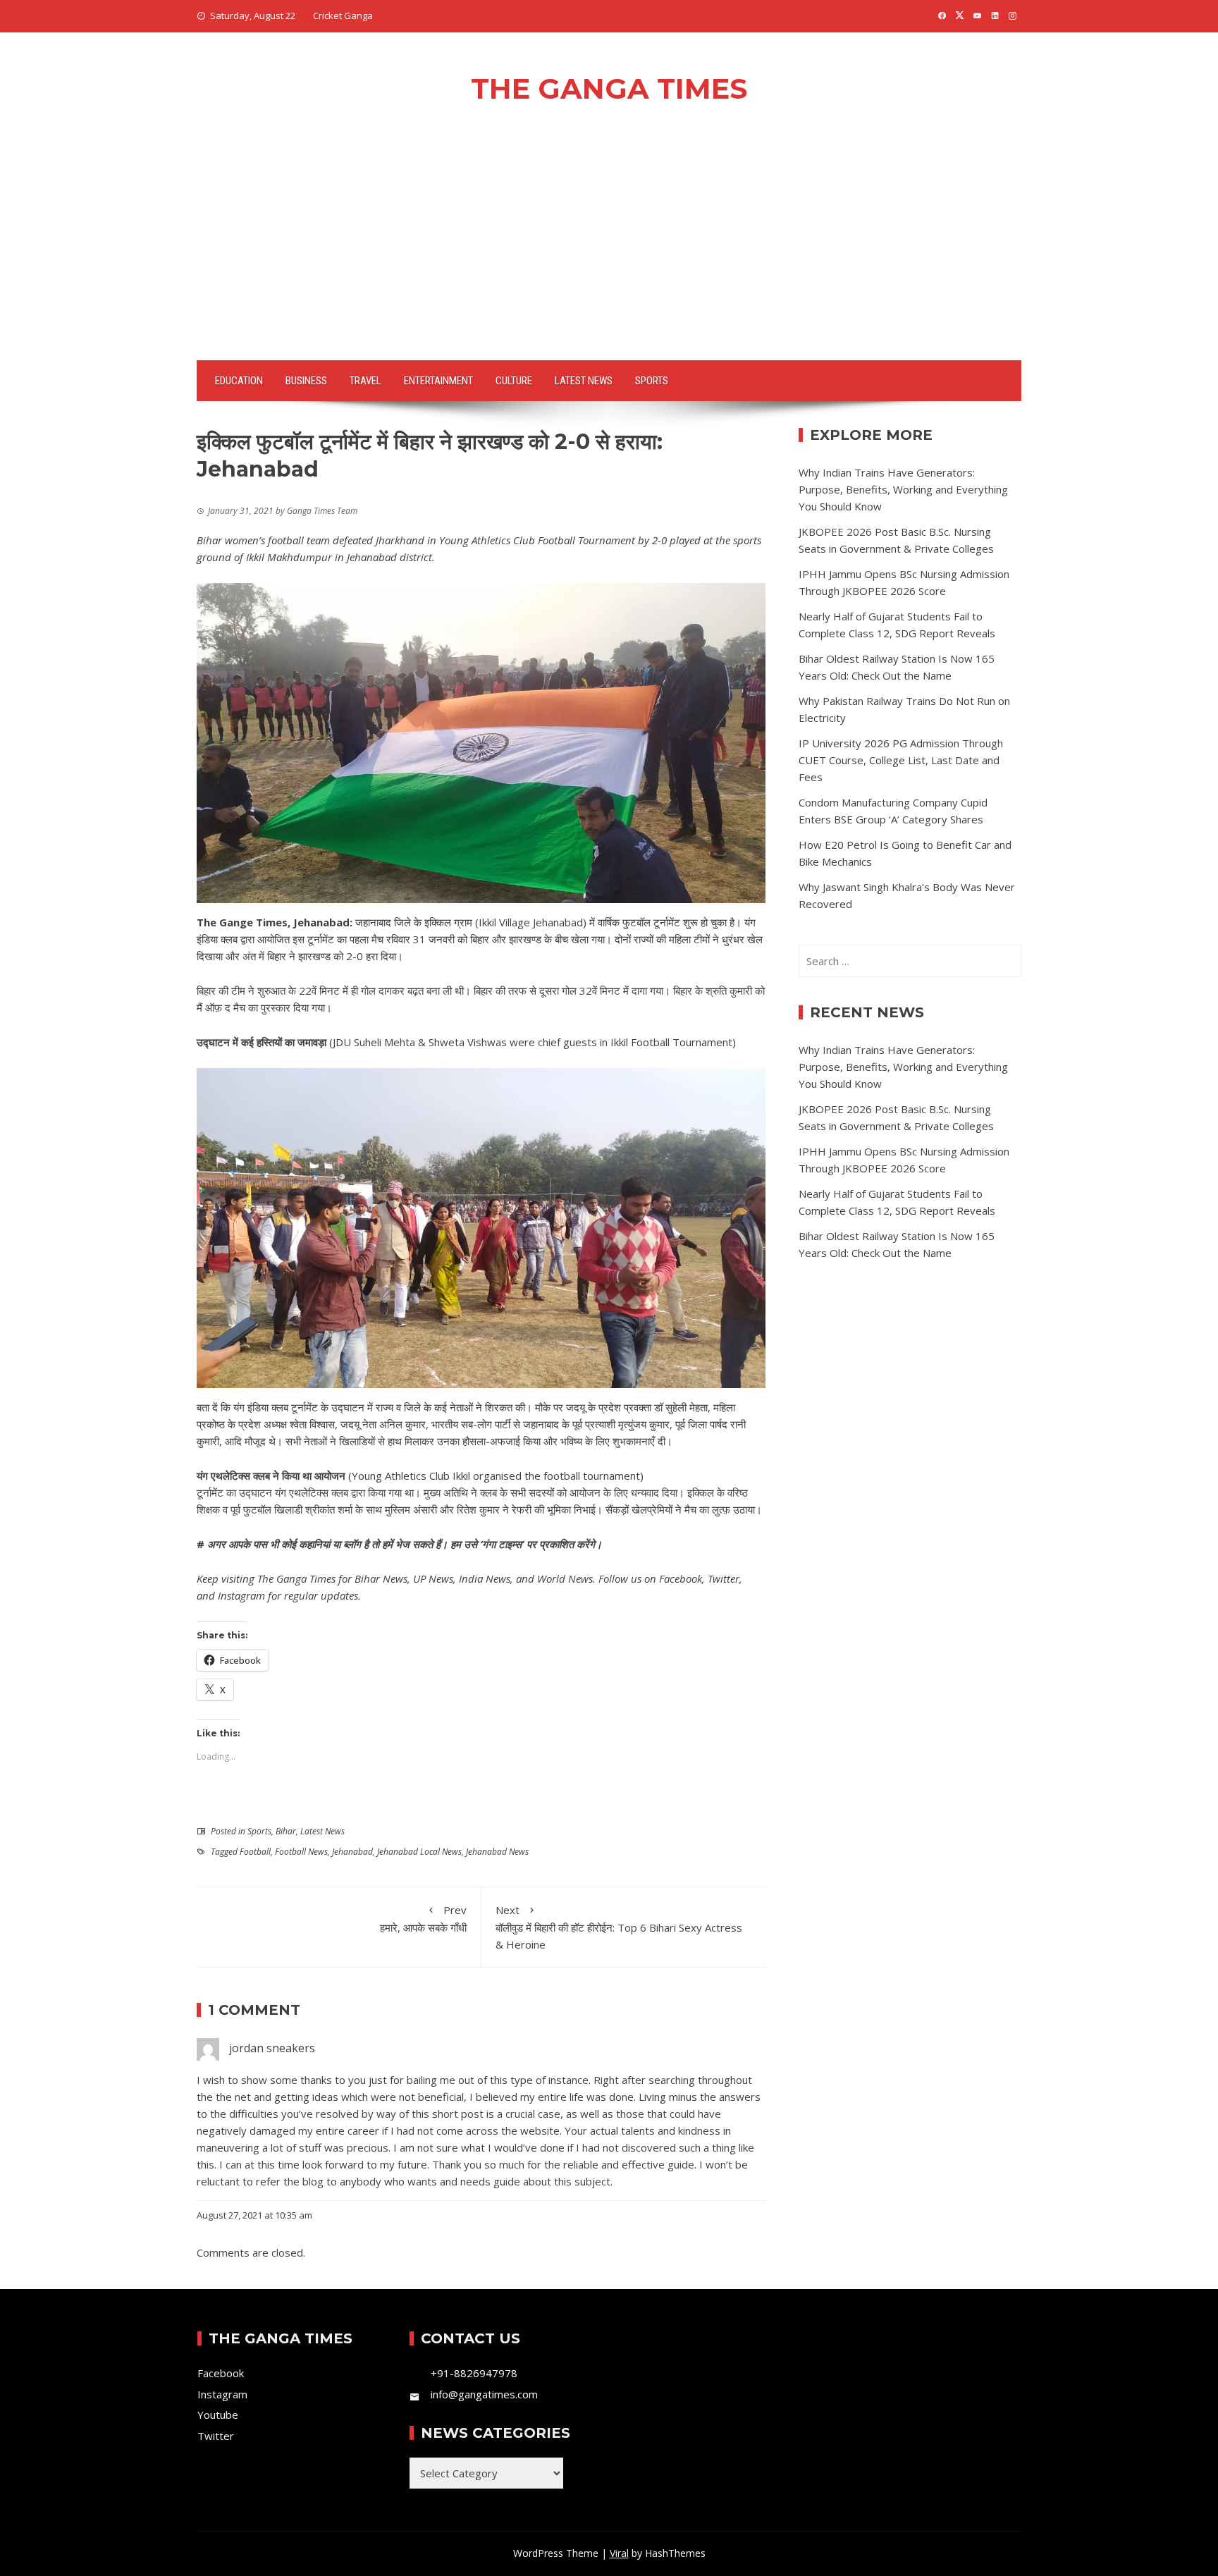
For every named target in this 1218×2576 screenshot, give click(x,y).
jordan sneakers (272, 2048)
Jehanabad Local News (419, 1852)
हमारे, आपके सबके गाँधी (423, 1919)
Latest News (584, 381)
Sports (652, 381)
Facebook (681, 1578)
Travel (365, 381)
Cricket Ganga (343, 16)
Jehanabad (352, 1852)
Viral (619, 2553)
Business (306, 381)
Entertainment (438, 381)
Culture (514, 381)
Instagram (241, 1595)
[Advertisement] (609, 254)
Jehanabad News (497, 1852)
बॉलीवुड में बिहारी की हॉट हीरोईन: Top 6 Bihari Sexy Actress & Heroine (619, 1927)
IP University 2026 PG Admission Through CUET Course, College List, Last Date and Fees (901, 760)
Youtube (218, 2415)
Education (239, 381)
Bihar (286, 1831)
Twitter (724, 1578)
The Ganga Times (609, 88)
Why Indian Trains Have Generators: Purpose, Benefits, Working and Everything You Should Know (903, 489)
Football (255, 1852)
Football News (301, 1852)
